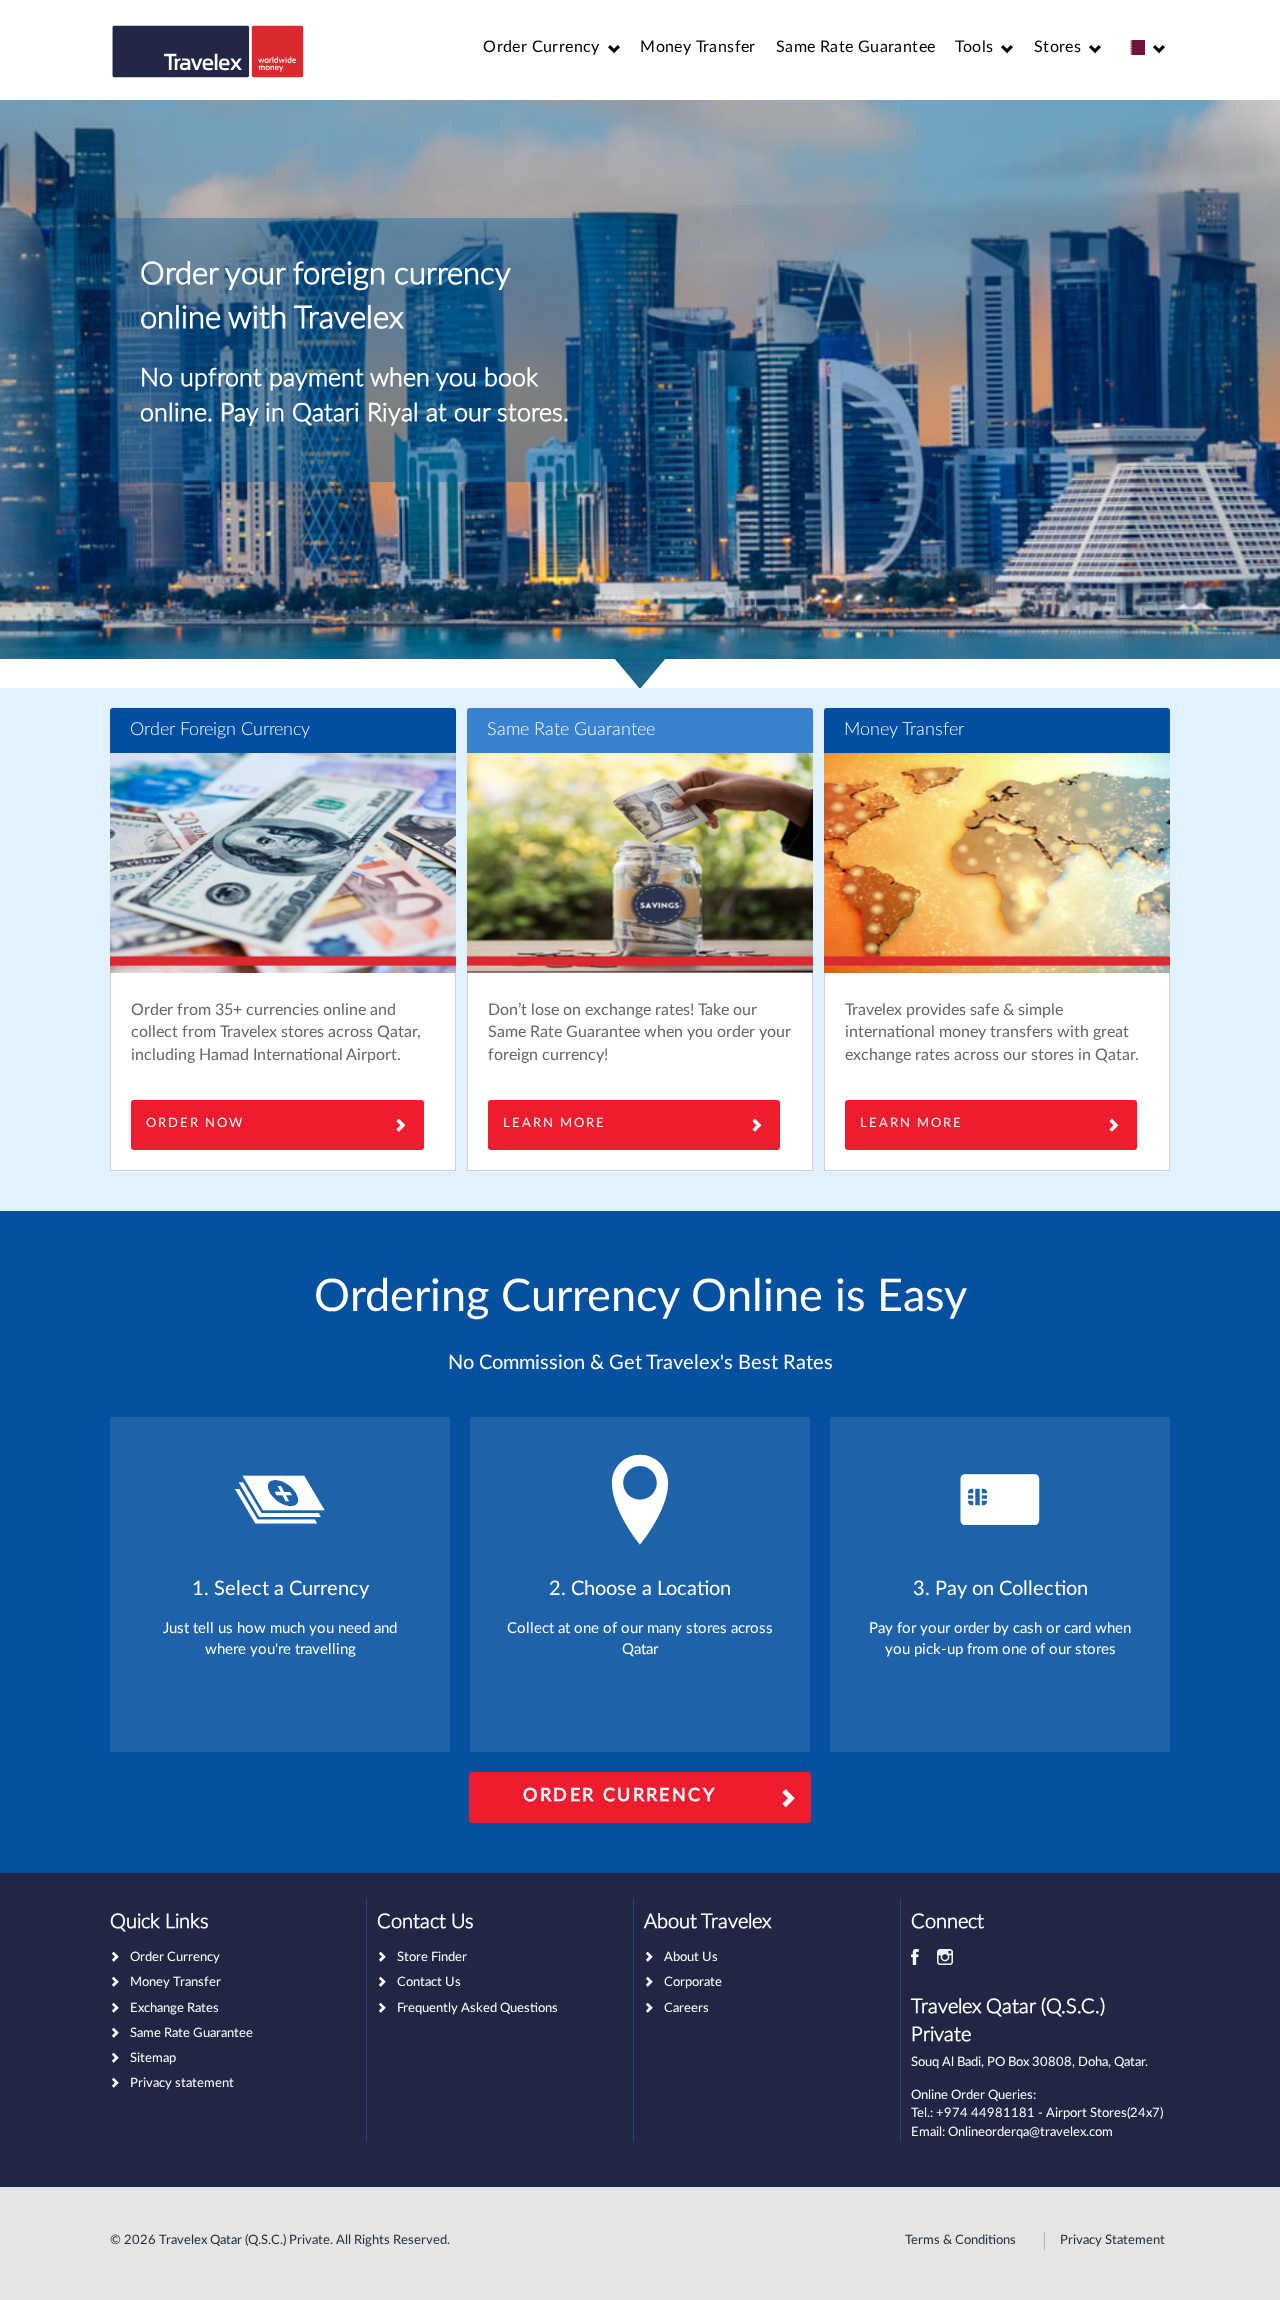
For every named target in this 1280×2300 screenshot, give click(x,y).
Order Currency (619, 1796)
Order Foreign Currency (220, 730)
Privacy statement (182, 2083)
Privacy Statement (1112, 2240)
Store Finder (432, 1957)
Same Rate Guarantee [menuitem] (856, 47)
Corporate (693, 1982)
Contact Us (429, 1982)
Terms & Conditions (960, 2240)
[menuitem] (551, 47)
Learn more (554, 1123)
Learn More (911, 1123)
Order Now (195, 1123)
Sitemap (153, 2058)
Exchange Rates (174, 2008)
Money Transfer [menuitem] (698, 47)
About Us (691, 1957)
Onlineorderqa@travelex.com (1030, 2132)
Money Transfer (904, 730)
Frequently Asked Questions (477, 2008)
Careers (686, 2008)
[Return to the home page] (208, 51)
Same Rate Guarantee (571, 730)
